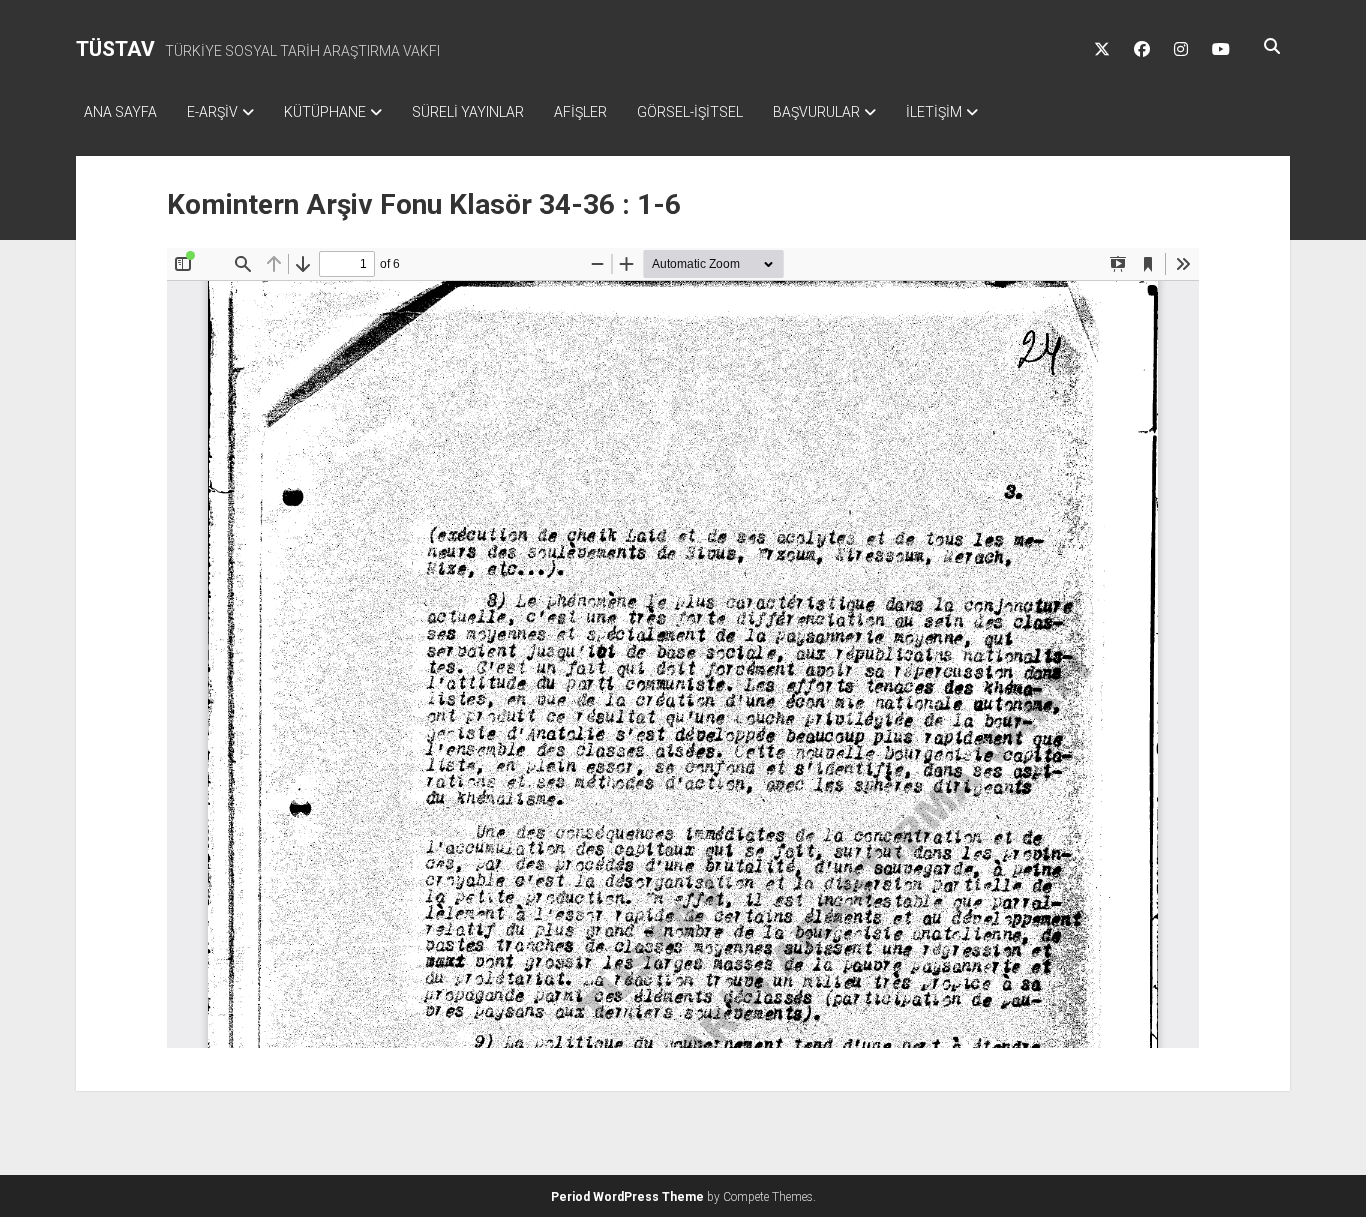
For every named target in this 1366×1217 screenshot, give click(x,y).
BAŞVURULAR (816, 112)
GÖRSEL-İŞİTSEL (690, 112)
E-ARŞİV (212, 112)
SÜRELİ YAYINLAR (468, 112)
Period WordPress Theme (627, 1197)
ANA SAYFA (120, 112)
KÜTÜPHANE (325, 112)
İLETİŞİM (934, 112)
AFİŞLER (580, 112)
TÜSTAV (115, 49)
